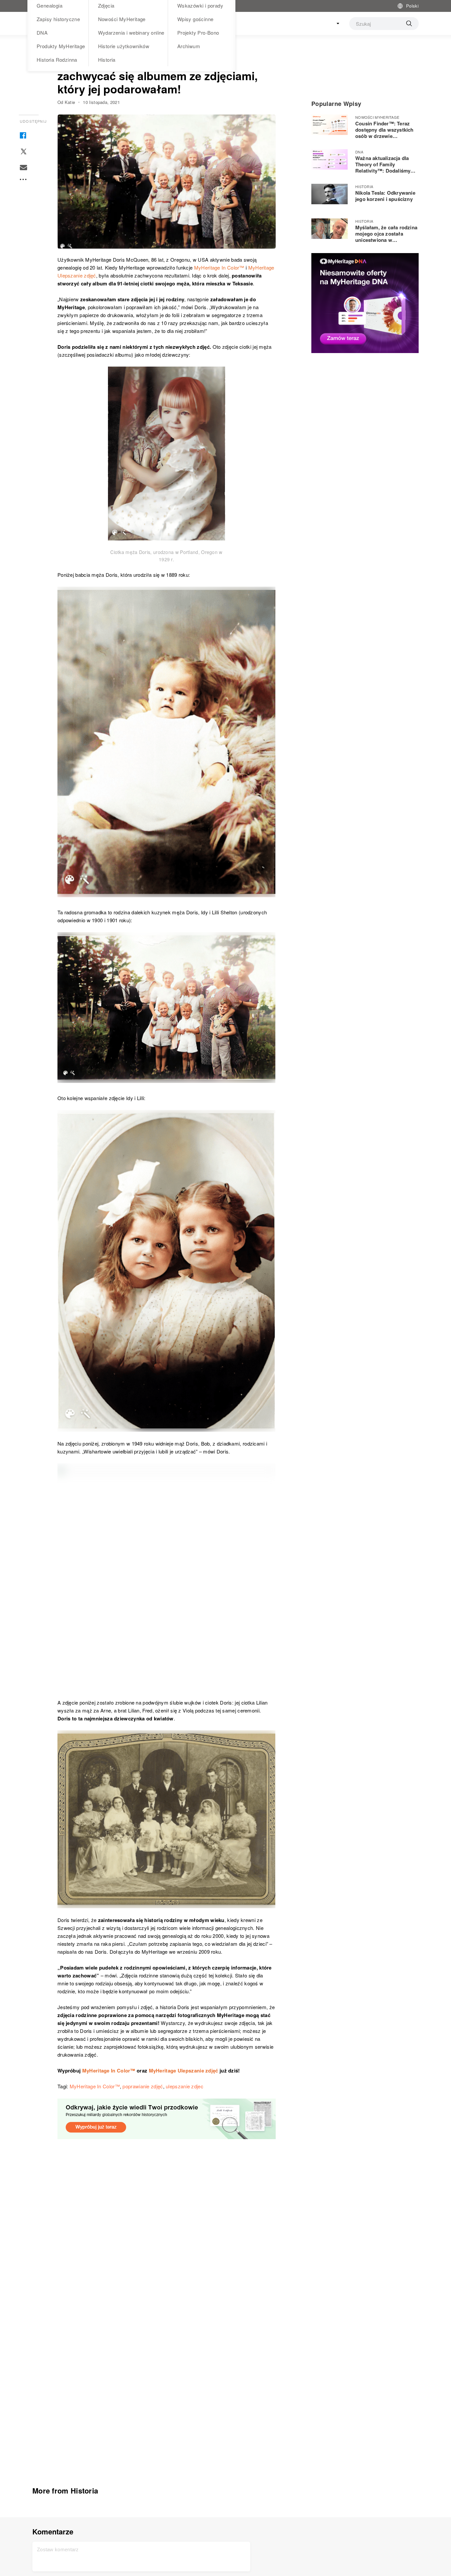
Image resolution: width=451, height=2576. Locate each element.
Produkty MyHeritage (61, 46)
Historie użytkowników (124, 46)
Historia (107, 60)
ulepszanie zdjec (185, 2086)
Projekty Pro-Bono (198, 33)
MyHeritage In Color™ (109, 2071)
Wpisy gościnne (195, 19)
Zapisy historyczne (58, 19)
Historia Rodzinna (57, 60)
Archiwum (189, 46)
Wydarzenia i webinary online (131, 33)
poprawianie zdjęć (143, 2086)
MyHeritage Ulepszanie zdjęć (184, 2071)
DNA (42, 33)
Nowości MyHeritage (122, 19)
